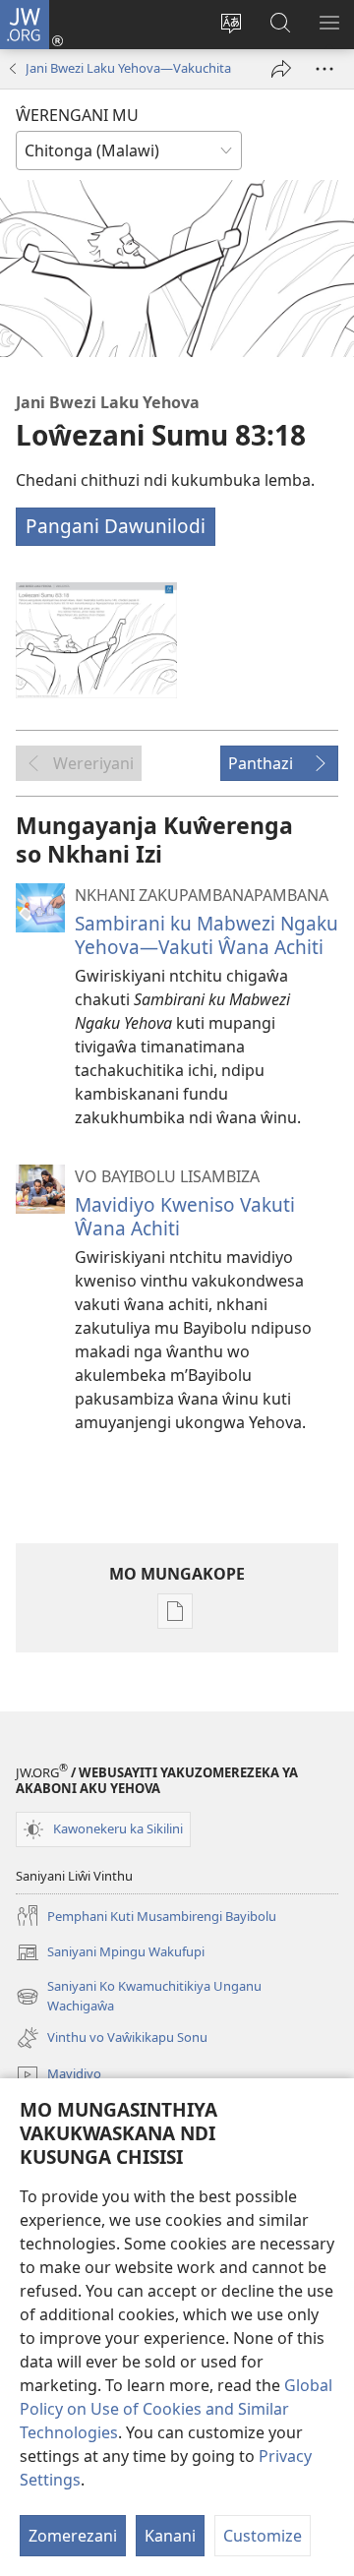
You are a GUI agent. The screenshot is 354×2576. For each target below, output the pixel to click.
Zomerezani (73, 2536)
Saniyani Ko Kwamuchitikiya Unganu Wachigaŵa (139, 1997)
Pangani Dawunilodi (116, 526)
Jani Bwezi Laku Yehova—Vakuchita (128, 68)
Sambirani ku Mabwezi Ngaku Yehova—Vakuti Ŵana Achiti (206, 935)
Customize (263, 2536)
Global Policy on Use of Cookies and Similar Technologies (176, 2409)
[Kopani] (96, 640)
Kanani (170, 2536)
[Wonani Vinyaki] (324, 69)
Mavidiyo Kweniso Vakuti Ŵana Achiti (185, 1216)
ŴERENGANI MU (77, 115)
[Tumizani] (281, 69)
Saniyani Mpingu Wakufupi (110, 1953)
